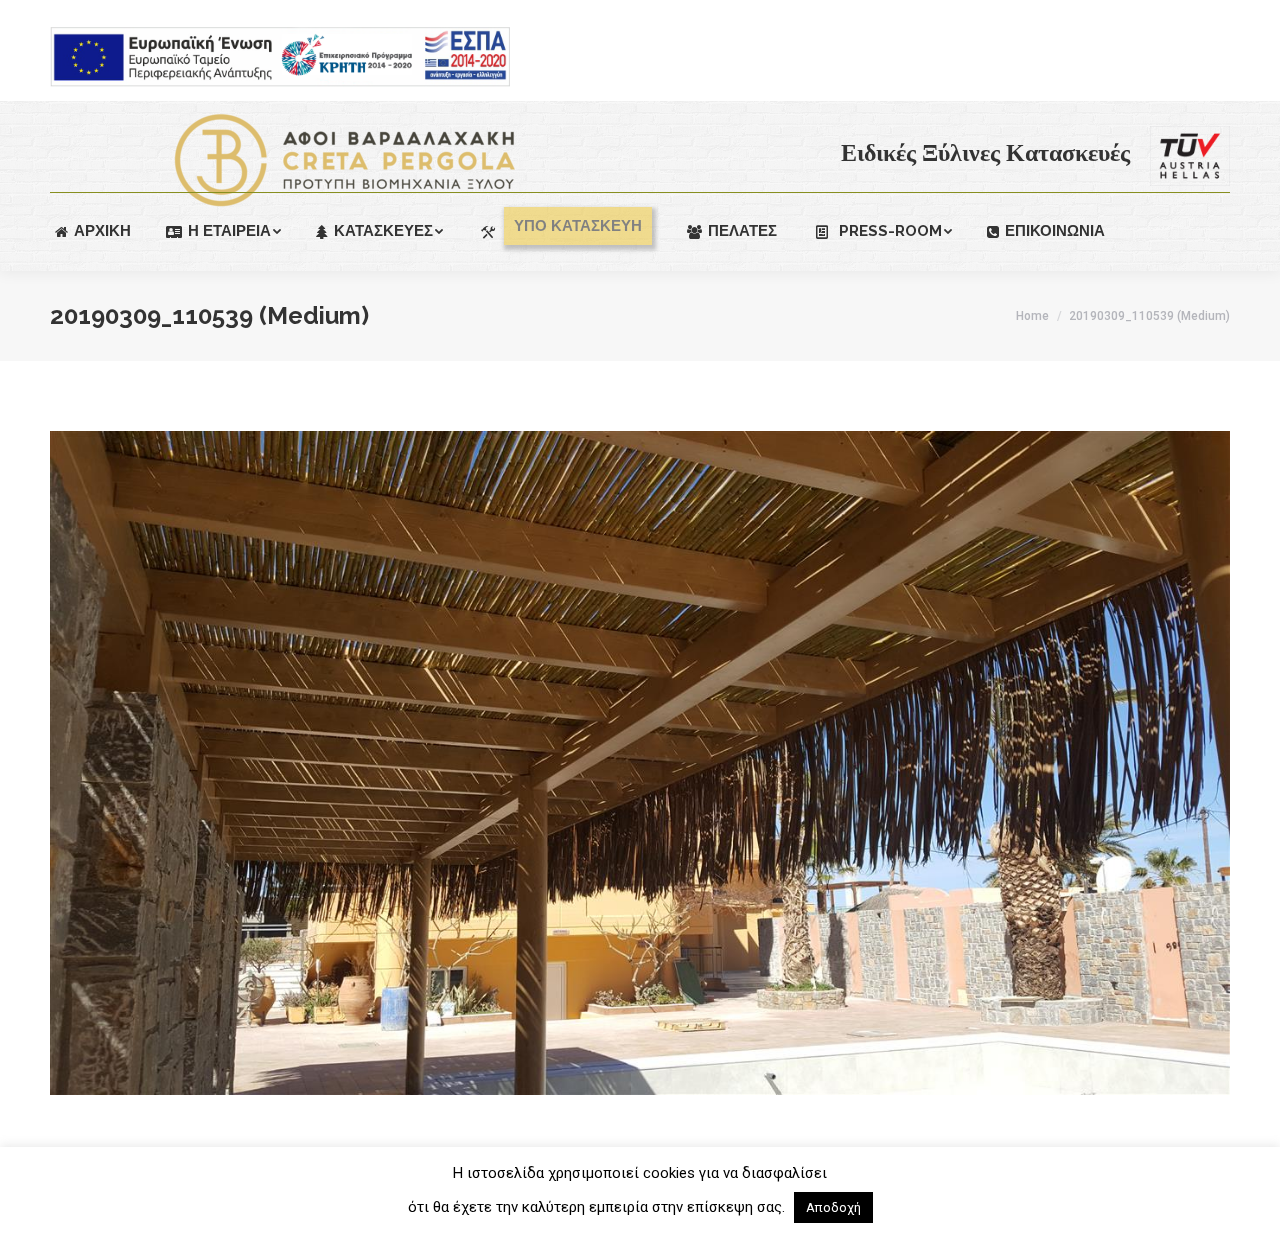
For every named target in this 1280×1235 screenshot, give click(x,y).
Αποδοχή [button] (833, 1207)
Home (1032, 316)
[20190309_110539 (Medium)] (640, 763)
